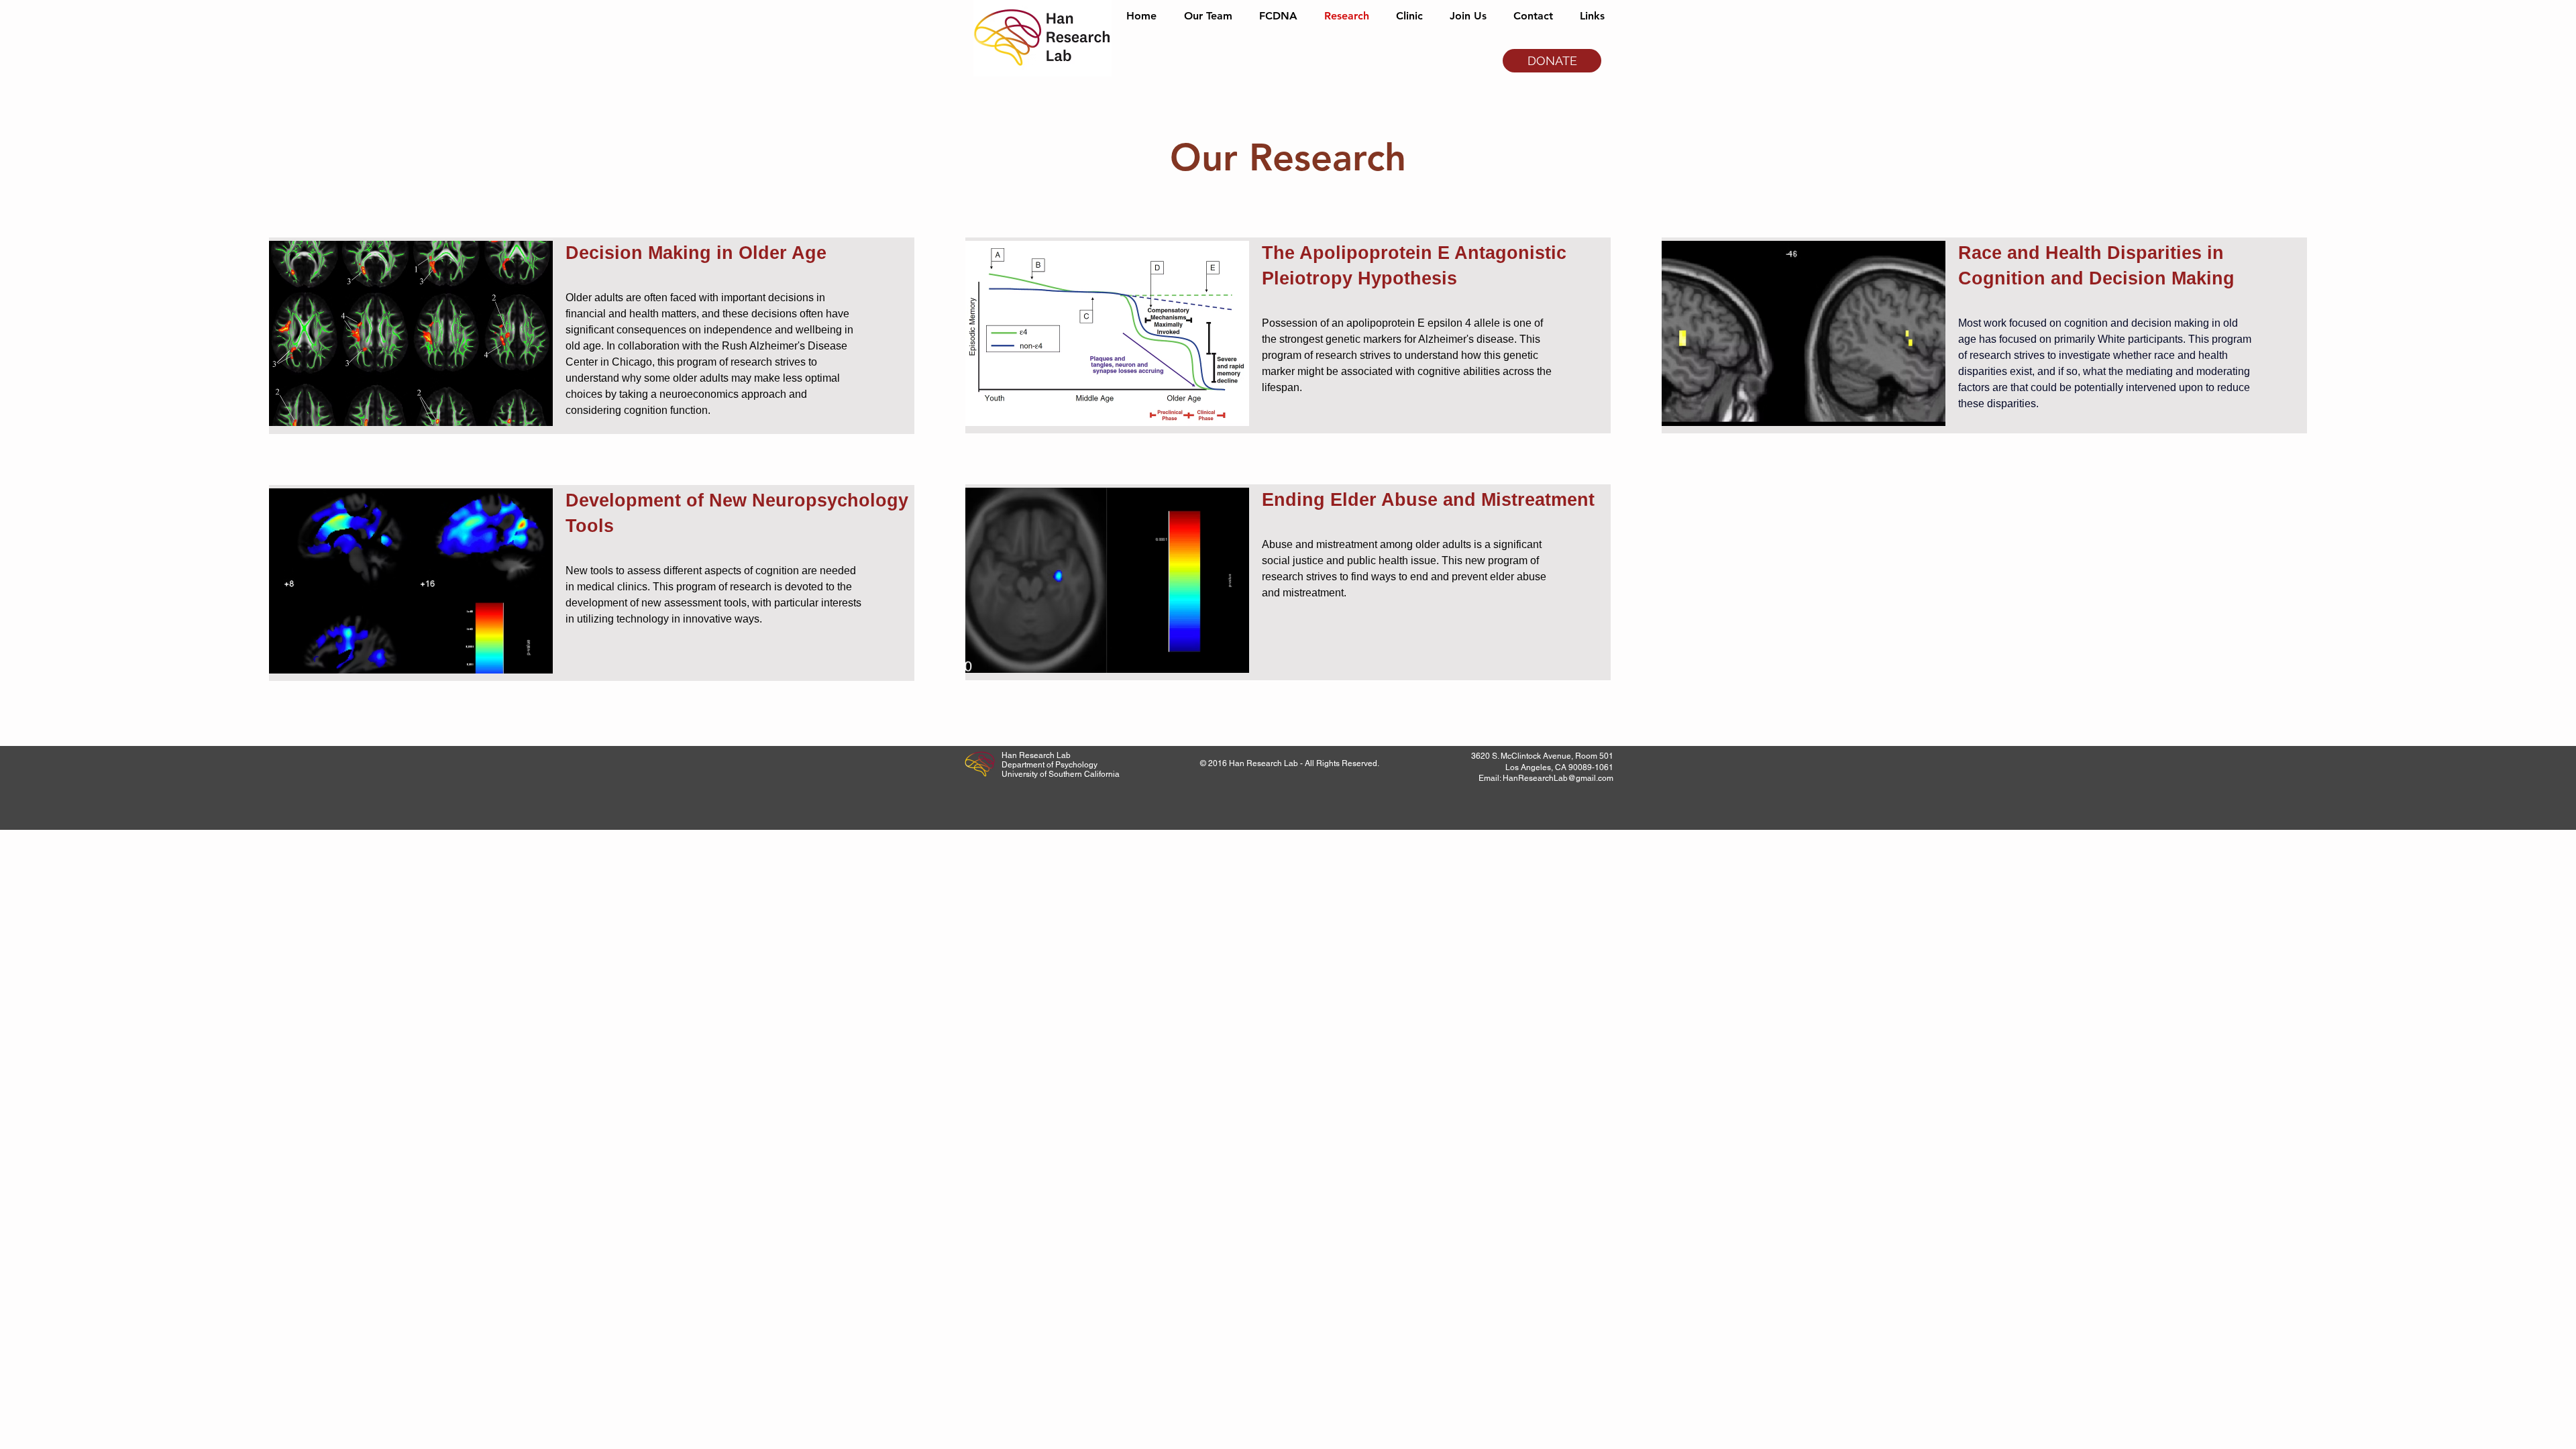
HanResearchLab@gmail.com (1558, 778)
